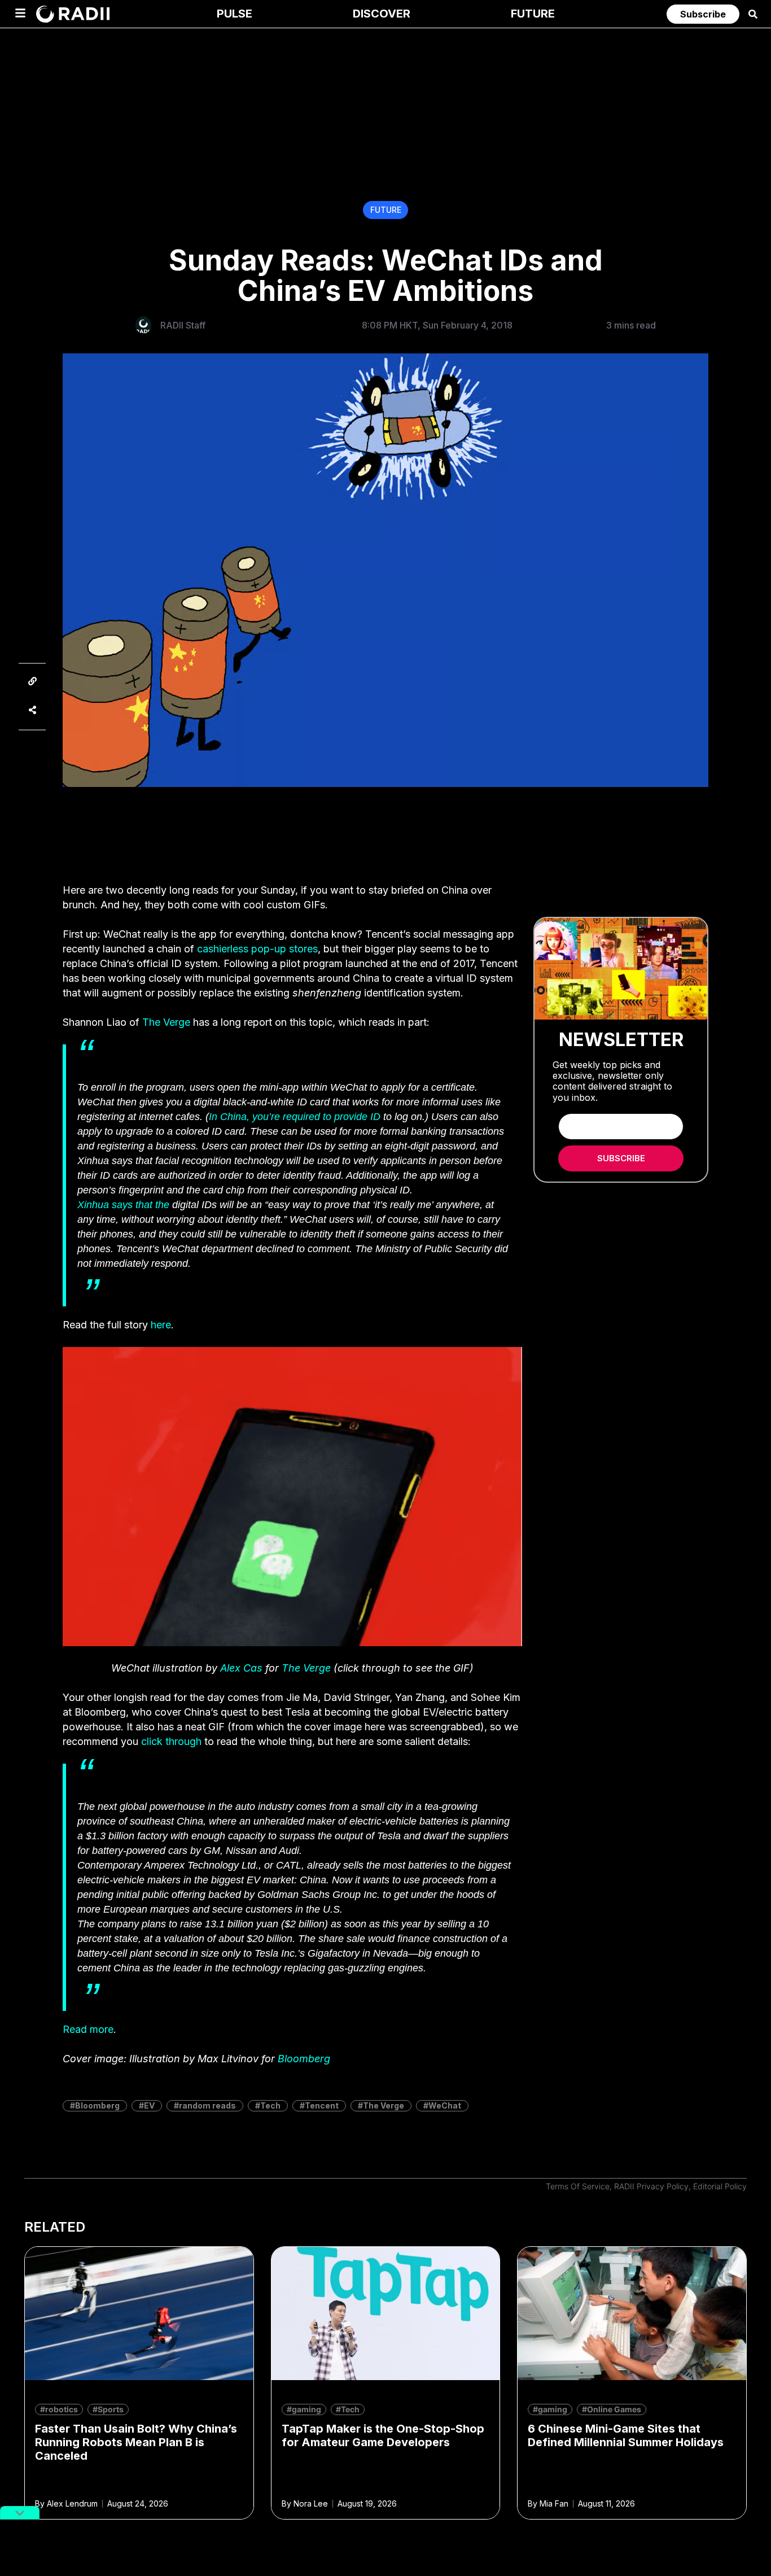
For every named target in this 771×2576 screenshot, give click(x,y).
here (161, 1325)
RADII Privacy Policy (651, 2186)
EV (149, 2105)
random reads (207, 2105)
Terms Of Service (578, 2186)
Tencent (322, 2105)
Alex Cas (241, 1668)
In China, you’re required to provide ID (295, 1117)
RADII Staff (183, 325)
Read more (88, 2029)
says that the (123, 1205)
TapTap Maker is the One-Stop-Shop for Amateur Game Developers (383, 2435)
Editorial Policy (720, 2186)
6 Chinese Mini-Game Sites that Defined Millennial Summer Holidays (626, 2435)
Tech (270, 2105)
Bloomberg (304, 2059)
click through (171, 1741)
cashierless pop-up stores (257, 949)
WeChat (445, 2105)
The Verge (166, 1022)
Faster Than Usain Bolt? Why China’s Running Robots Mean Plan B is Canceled (136, 2442)
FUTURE (386, 210)
